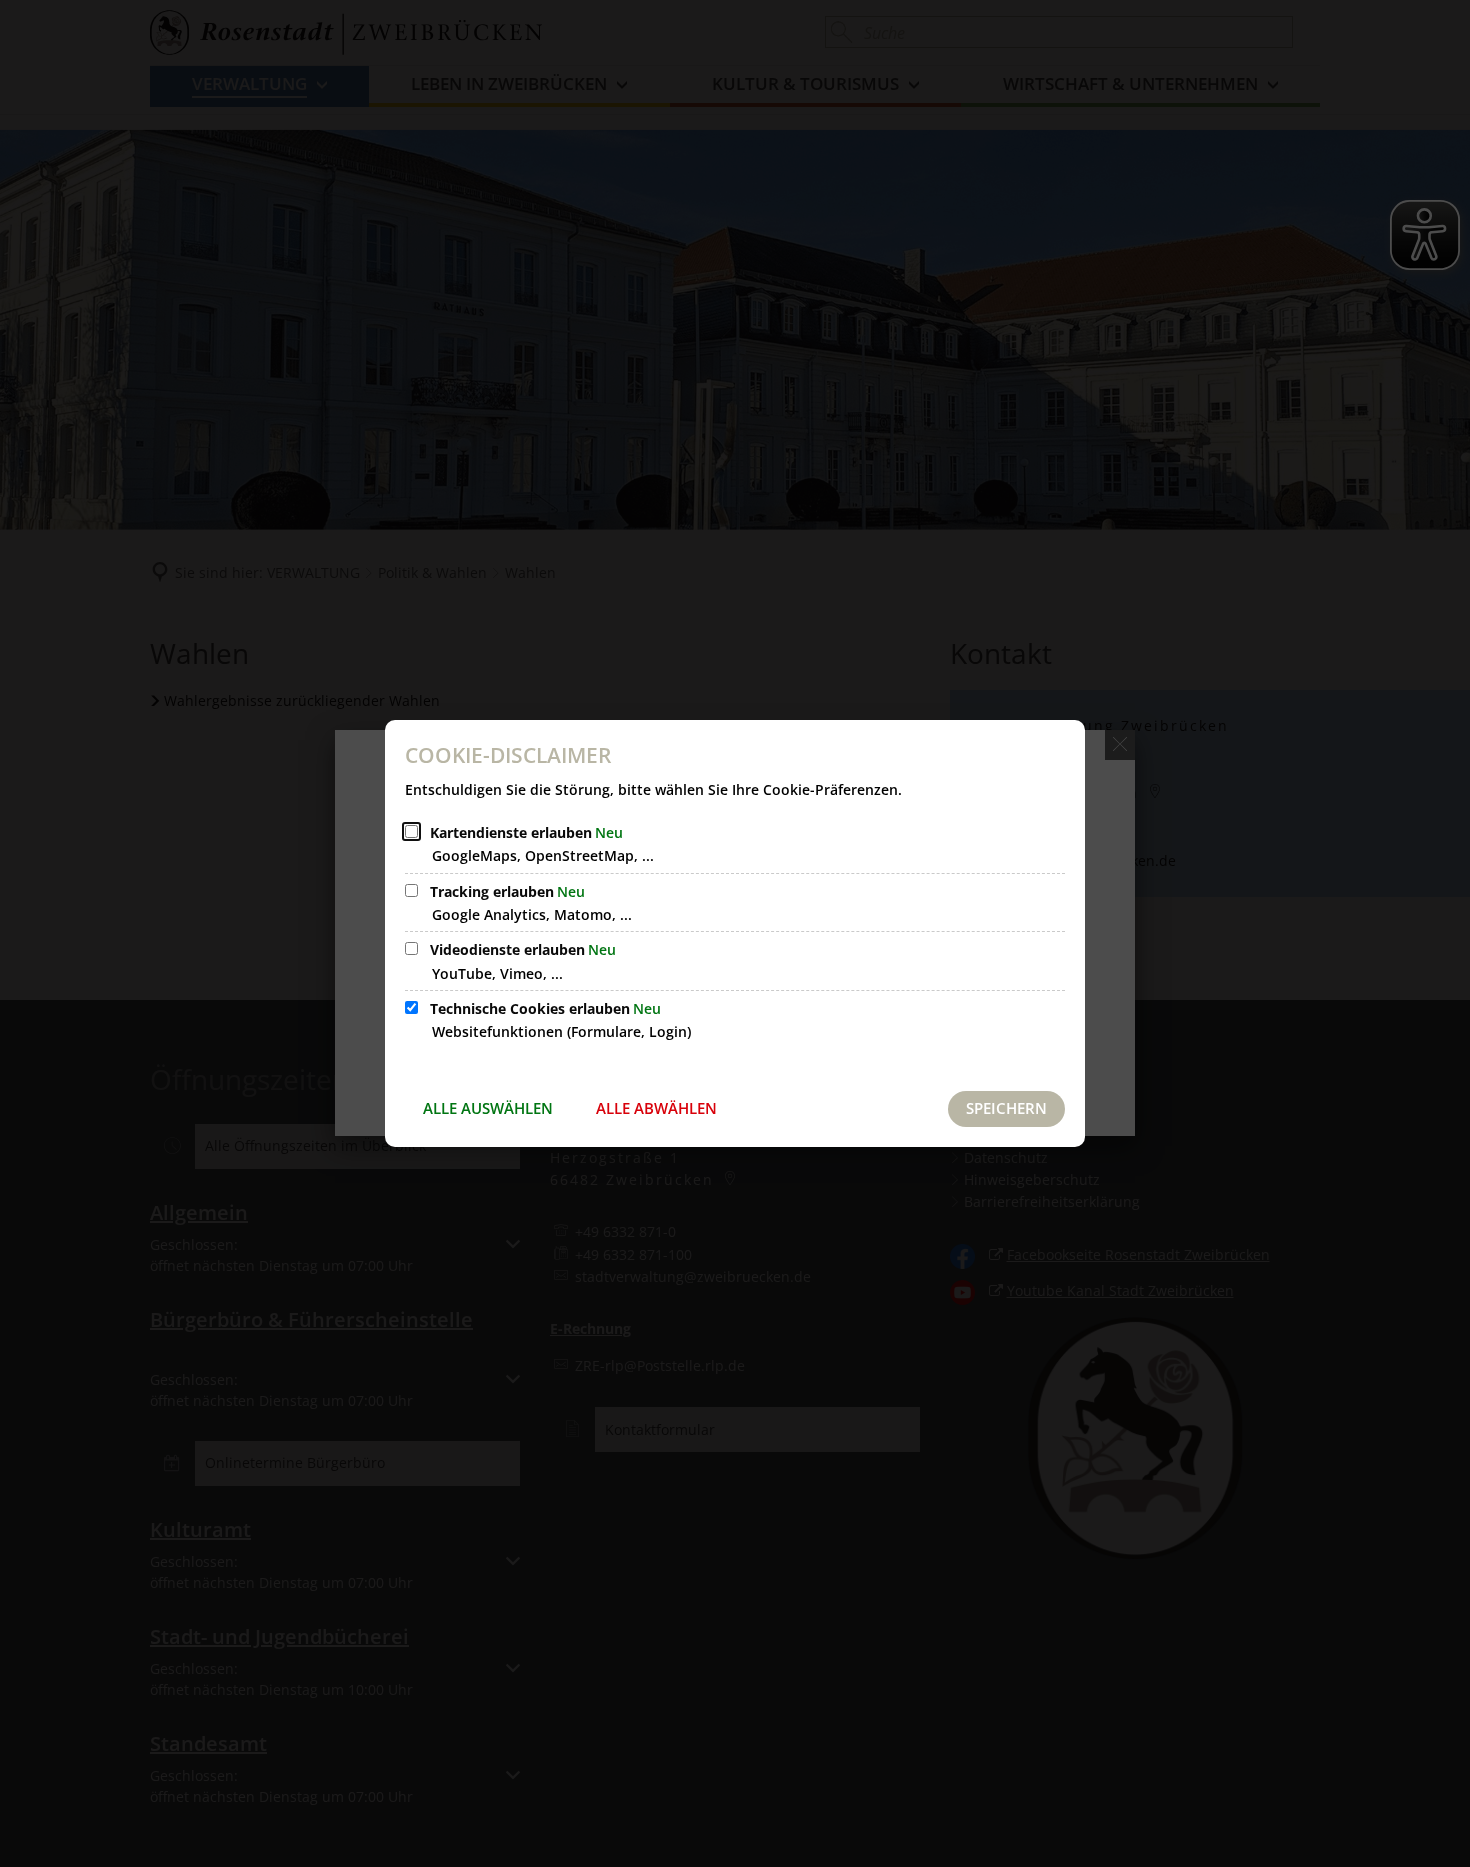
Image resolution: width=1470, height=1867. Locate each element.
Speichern (1006, 1108)
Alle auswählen (488, 1108)
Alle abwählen (656, 1108)
